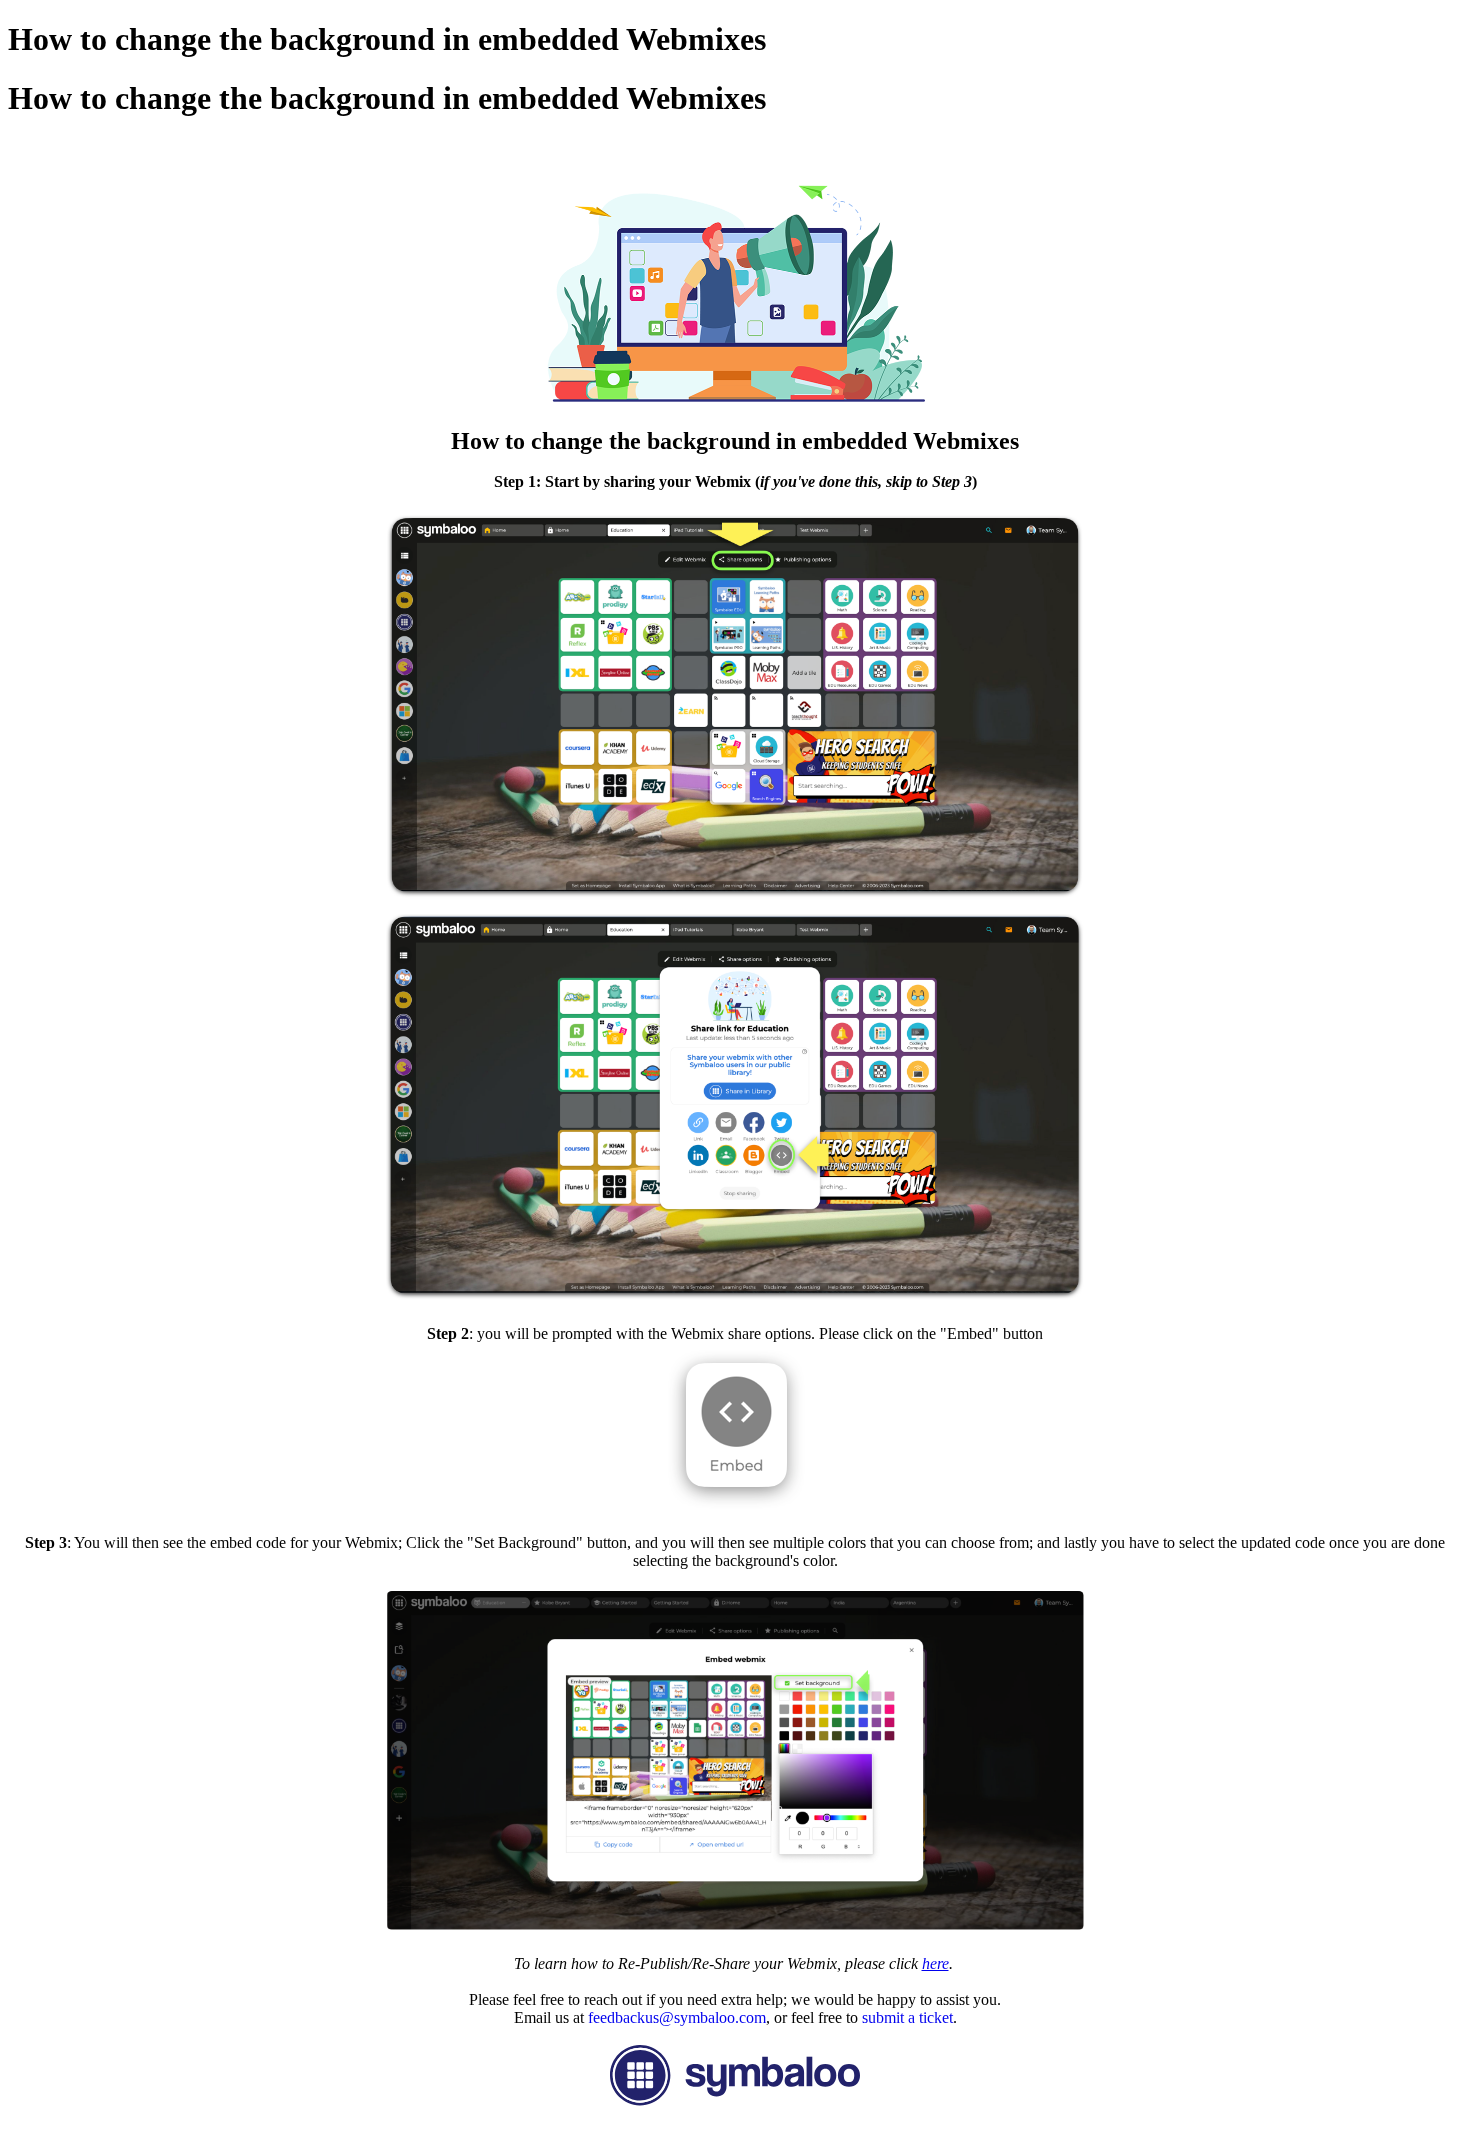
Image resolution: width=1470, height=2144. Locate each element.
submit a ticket (907, 2017)
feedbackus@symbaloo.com (677, 2017)
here (935, 1963)
